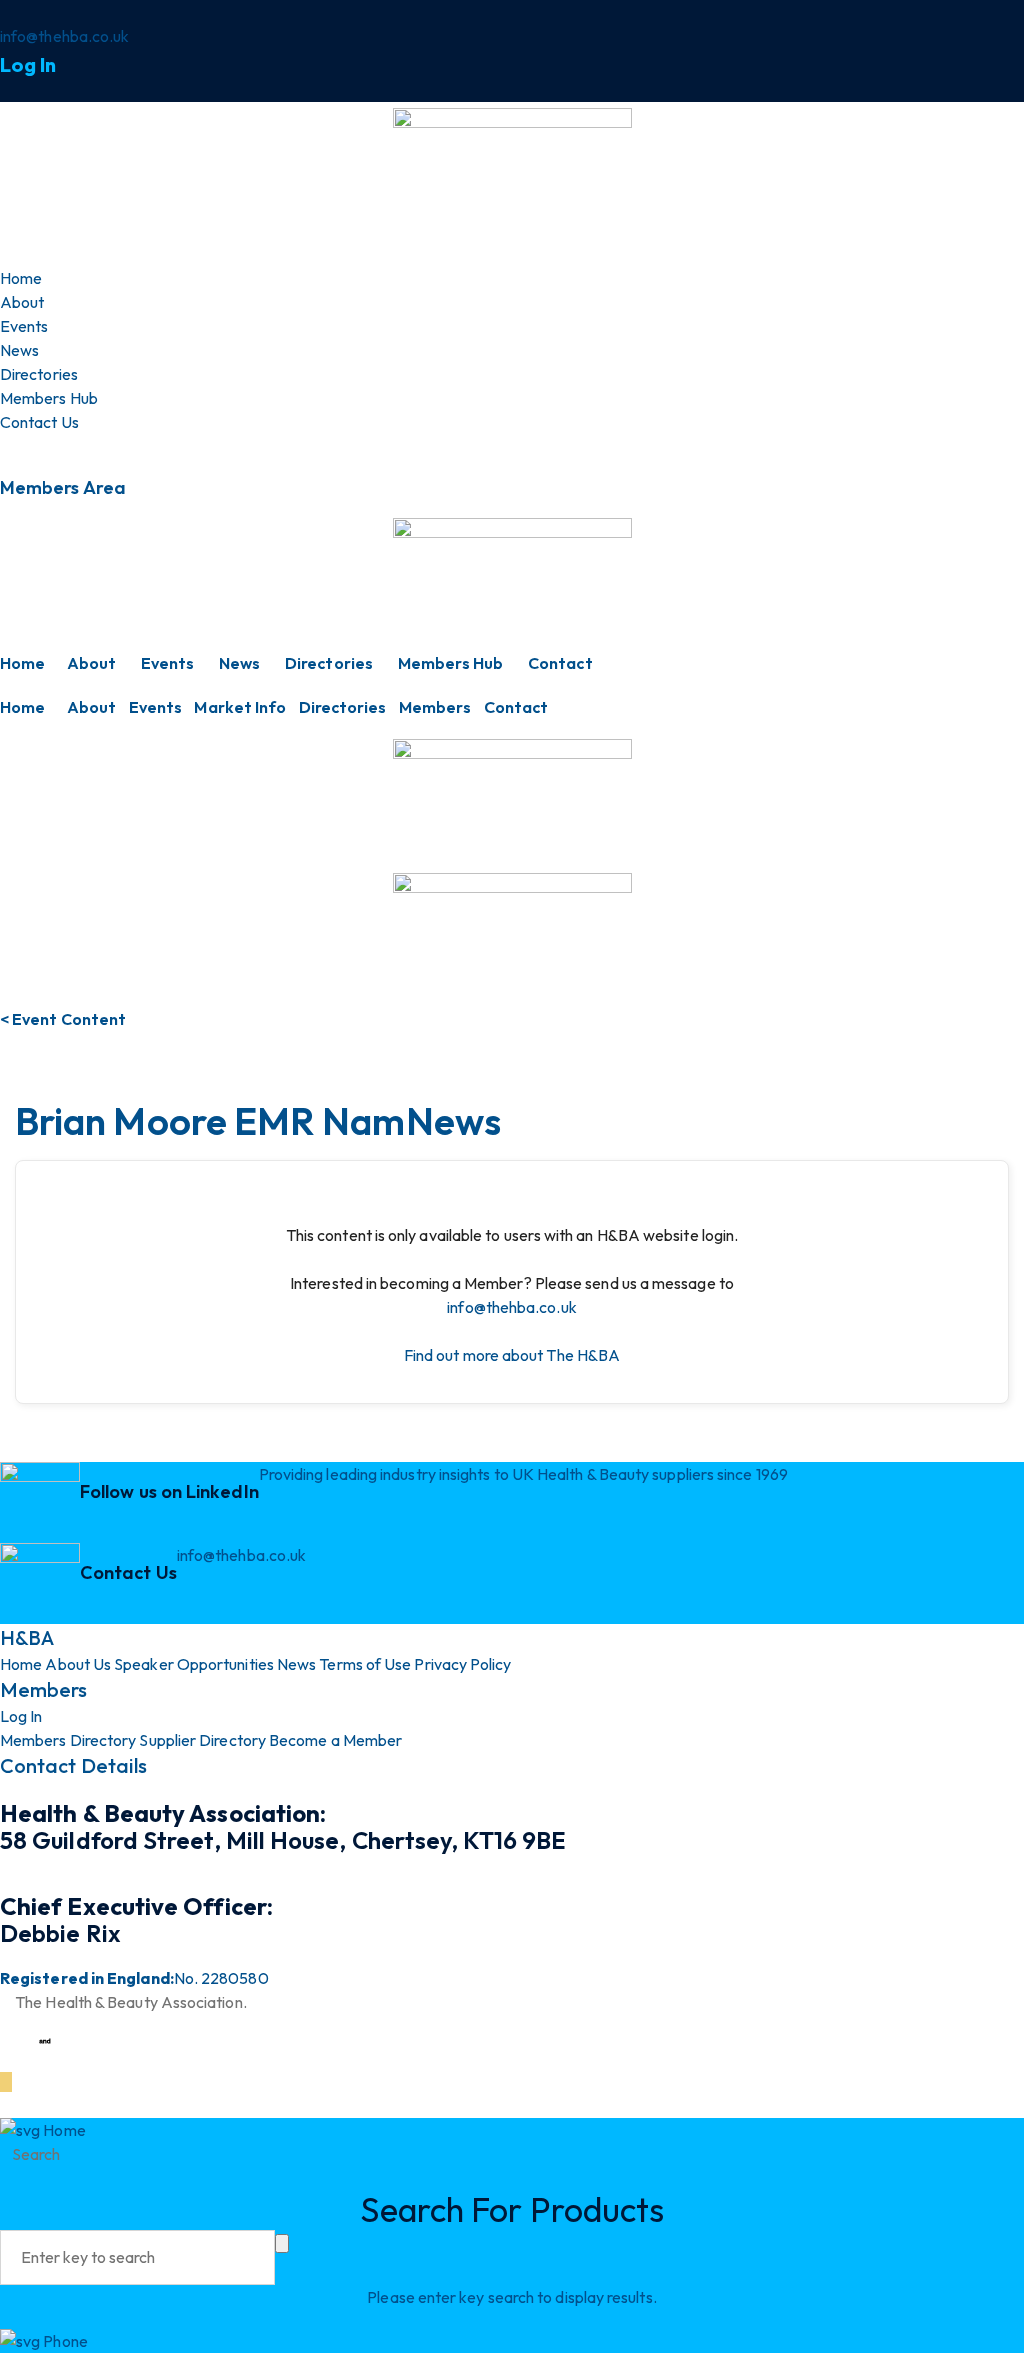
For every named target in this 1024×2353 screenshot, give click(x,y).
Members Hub (451, 663)
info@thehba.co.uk (511, 1307)
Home (22, 663)
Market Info (240, 707)
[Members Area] (6, 446)
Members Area (63, 487)
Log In (28, 64)
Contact (560, 663)
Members (435, 707)
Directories (329, 663)
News (239, 663)
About (91, 663)
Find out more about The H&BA (512, 1355)
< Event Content (63, 1019)
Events (167, 663)
